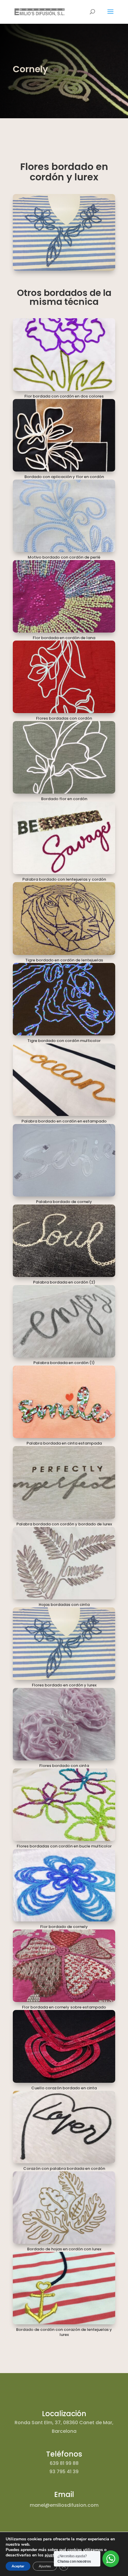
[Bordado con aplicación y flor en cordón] (64, 435)
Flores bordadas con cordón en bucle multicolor (64, 1846)
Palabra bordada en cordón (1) (64, 1363)
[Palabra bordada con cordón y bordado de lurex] (64, 1482)
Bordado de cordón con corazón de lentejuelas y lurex (64, 2332)
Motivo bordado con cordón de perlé (64, 557)
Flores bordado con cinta (64, 1766)
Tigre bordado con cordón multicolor (64, 1041)
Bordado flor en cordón (64, 799)
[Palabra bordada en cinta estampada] (64, 1402)
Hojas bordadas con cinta (64, 1605)
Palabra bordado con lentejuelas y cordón (64, 879)
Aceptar (18, 2566)
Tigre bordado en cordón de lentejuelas (64, 960)
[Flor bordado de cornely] (64, 1885)
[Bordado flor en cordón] (64, 757)
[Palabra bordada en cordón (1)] (64, 1321)
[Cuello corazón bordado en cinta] (64, 2046)
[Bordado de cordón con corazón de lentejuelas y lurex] (64, 2288)
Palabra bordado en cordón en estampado (64, 1121)
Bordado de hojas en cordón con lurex (64, 2249)
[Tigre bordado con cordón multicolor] (64, 999)
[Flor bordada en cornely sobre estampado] (64, 1966)
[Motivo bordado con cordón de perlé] (64, 516)
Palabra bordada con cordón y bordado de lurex (64, 1524)
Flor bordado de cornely (64, 1927)
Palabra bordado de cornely (64, 1202)
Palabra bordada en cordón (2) (64, 1282)
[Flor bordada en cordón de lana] (64, 596)
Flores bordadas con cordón (64, 718)
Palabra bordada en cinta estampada (64, 1443)
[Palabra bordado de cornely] (64, 1160)
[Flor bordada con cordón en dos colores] (64, 354)
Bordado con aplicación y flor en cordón (64, 477)
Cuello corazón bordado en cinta (64, 2088)
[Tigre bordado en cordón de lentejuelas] (64, 918)
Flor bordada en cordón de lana (64, 638)
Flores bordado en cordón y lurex (64, 1685)
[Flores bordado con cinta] (64, 1724)
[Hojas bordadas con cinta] (64, 1563)
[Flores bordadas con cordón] (64, 677)
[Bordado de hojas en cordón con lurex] (64, 2208)
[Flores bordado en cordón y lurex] (64, 1644)
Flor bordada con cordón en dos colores (64, 396)
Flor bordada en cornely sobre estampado (64, 2007)
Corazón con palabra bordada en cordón (64, 2169)
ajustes (51, 2555)
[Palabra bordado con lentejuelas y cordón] (64, 838)
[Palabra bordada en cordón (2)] (64, 1241)
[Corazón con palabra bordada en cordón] (64, 2127)
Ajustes (45, 2566)
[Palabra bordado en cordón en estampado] (64, 1080)
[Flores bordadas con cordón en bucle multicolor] (64, 1805)
